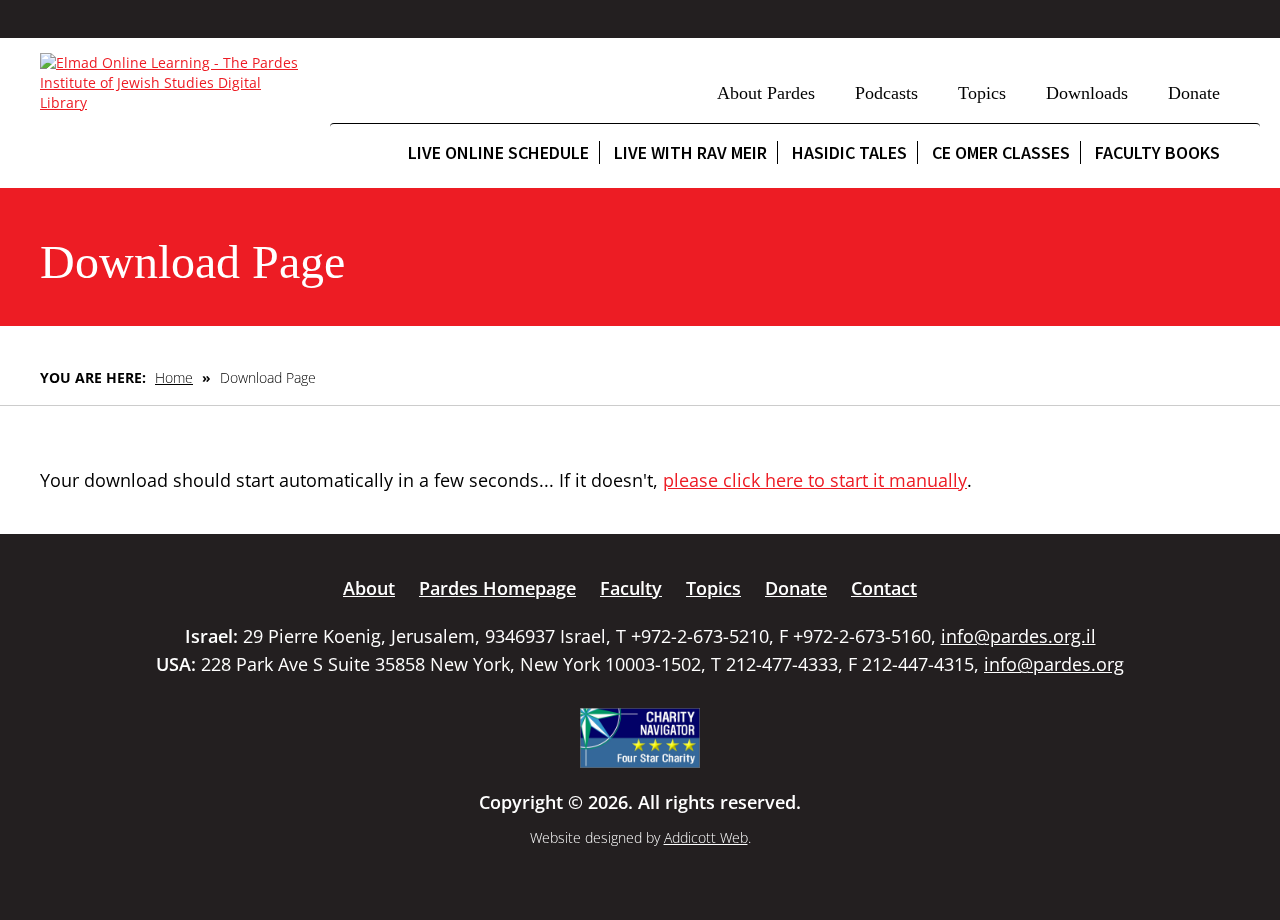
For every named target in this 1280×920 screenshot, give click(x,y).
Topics (982, 93)
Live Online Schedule (498, 152)
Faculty (631, 588)
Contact (884, 588)
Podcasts (886, 93)
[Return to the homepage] (175, 83)
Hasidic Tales (849, 152)
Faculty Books (1157, 152)
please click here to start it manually (815, 480)
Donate (1194, 93)
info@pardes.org (1054, 664)
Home (174, 377)
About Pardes (766, 93)
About (369, 588)
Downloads (1087, 93)
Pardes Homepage (497, 588)
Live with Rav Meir (690, 152)
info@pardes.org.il (1018, 636)
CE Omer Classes (1001, 152)
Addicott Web (706, 837)
